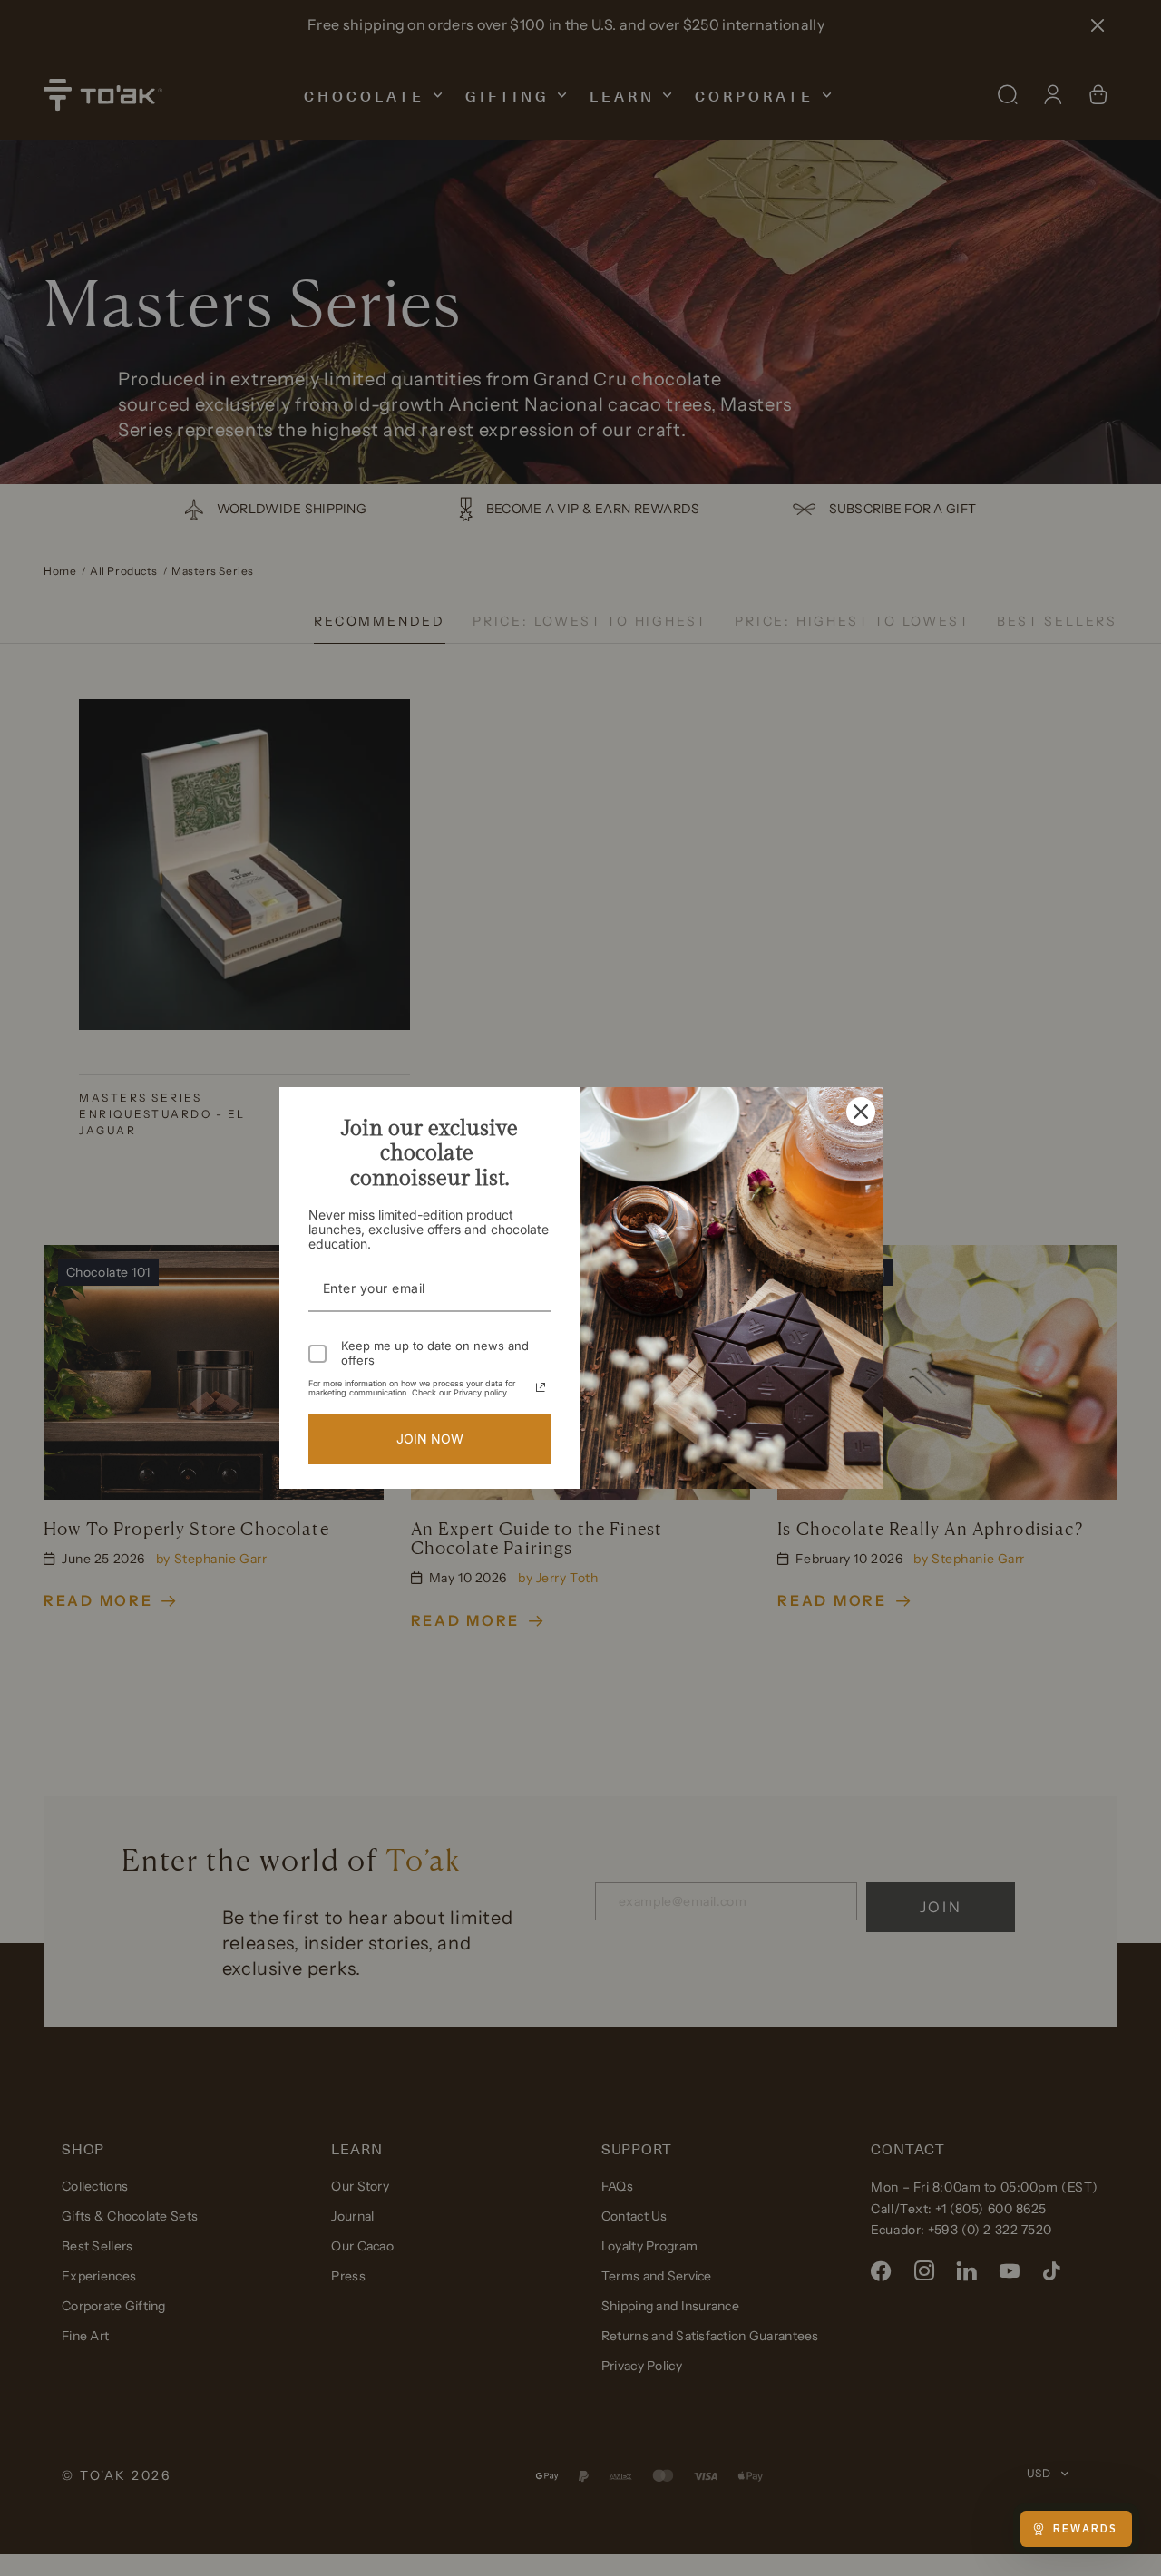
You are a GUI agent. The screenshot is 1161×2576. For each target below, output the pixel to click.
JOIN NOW (430, 1439)
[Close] (861, 1112)
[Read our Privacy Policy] (541, 1387)
